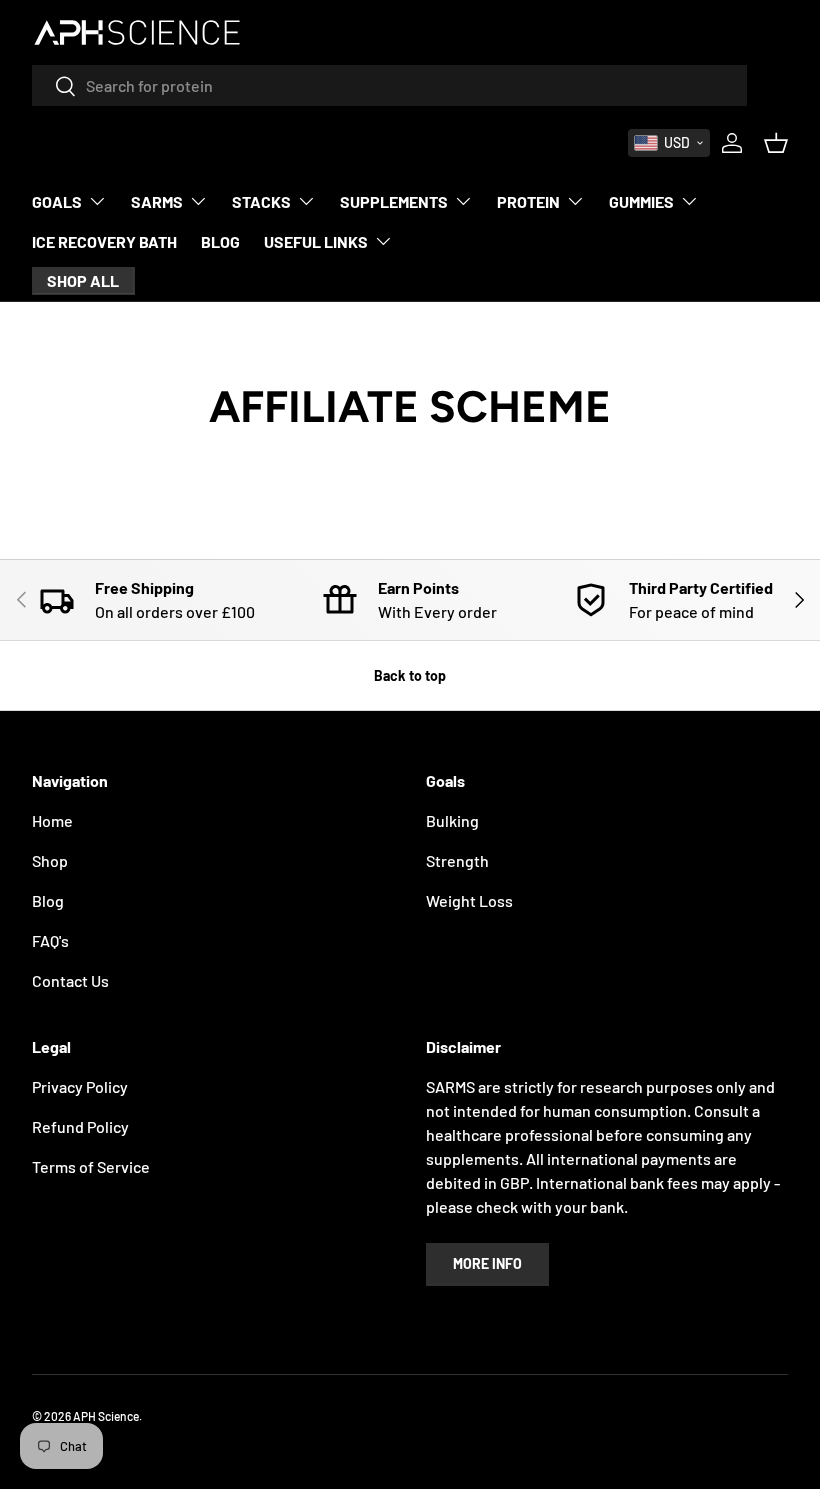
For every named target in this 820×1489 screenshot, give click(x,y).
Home (52, 820)
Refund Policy (80, 1126)
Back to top (410, 675)
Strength (457, 860)
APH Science (106, 1416)
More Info (487, 1263)
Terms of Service (91, 1166)
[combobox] (389, 85)
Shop (50, 860)
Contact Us (70, 980)
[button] (669, 143)
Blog (220, 241)
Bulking (452, 820)
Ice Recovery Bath (104, 241)
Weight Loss (469, 900)
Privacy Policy (80, 1086)
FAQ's (50, 940)
